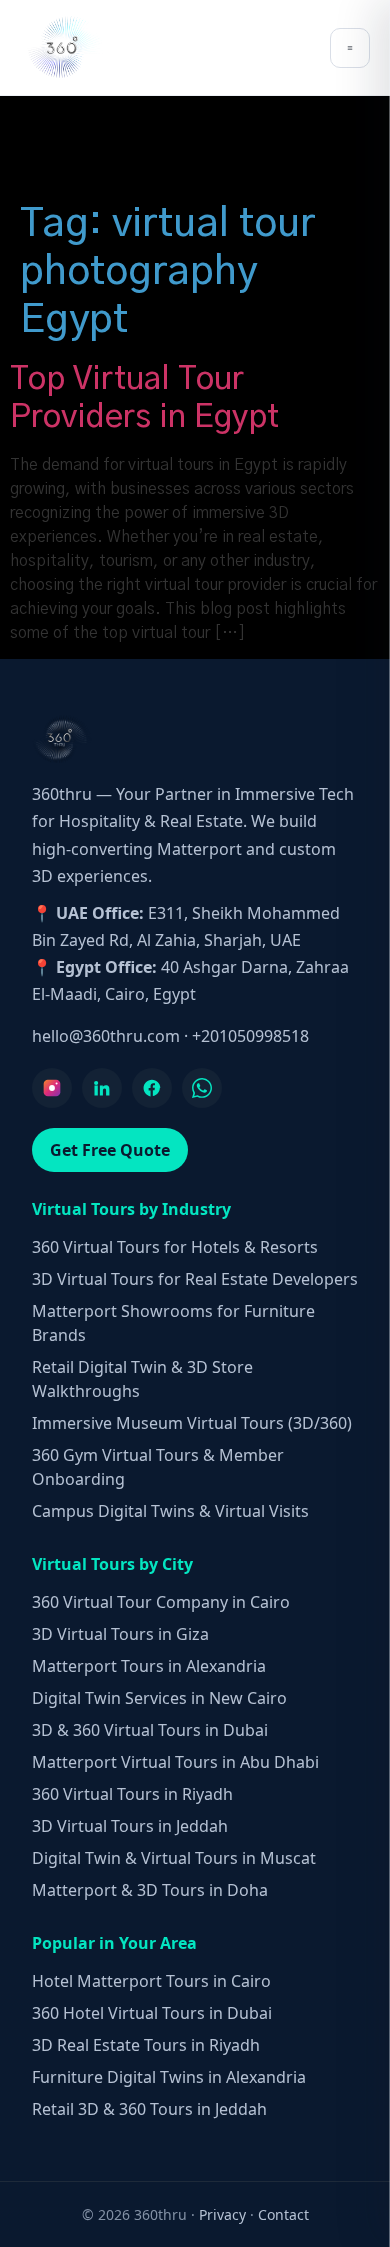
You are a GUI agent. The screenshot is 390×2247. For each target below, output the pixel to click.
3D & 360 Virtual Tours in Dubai (150, 1730)
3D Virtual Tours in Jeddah (130, 1826)
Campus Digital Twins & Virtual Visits (170, 1511)
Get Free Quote (110, 1150)
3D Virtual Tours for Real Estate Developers (195, 1279)
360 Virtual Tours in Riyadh (132, 1794)
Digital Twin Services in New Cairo (159, 1698)
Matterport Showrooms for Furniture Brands (173, 1323)
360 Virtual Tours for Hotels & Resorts (175, 1247)
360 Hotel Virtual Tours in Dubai (152, 2013)
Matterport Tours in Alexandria (149, 1666)
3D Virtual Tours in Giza (120, 1634)
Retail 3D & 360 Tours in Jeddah (149, 2109)
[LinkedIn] (102, 1088)
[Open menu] (350, 48)
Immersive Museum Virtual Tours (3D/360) (192, 1423)
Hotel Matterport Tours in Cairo (151, 1981)
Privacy (222, 2214)
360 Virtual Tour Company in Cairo (161, 1602)
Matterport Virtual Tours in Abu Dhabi (175, 1762)
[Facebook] (152, 1088)
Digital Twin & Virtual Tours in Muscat (174, 1858)
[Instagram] (52, 1088)
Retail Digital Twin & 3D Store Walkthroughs (142, 1379)
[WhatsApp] (202, 1088)
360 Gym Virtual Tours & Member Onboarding (158, 1467)
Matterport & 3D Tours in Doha (150, 1890)
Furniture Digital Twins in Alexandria (169, 2077)
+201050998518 (250, 1036)
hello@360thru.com (106, 1036)
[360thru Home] (64, 47)
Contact (283, 2214)
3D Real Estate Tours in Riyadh (146, 2045)
